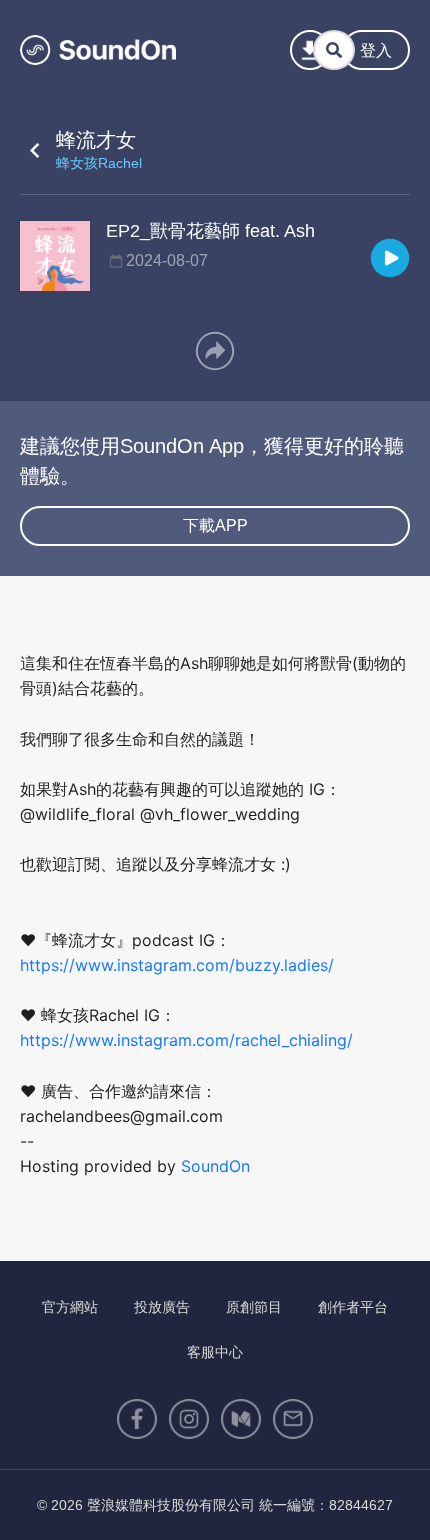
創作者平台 (353, 1307)
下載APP (215, 525)
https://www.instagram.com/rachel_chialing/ (186, 1040)
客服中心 (215, 1352)
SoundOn (215, 1166)
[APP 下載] (310, 50)
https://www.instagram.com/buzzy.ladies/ (177, 965)
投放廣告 (162, 1307)
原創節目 (254, 1307)
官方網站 (70, 1307)
